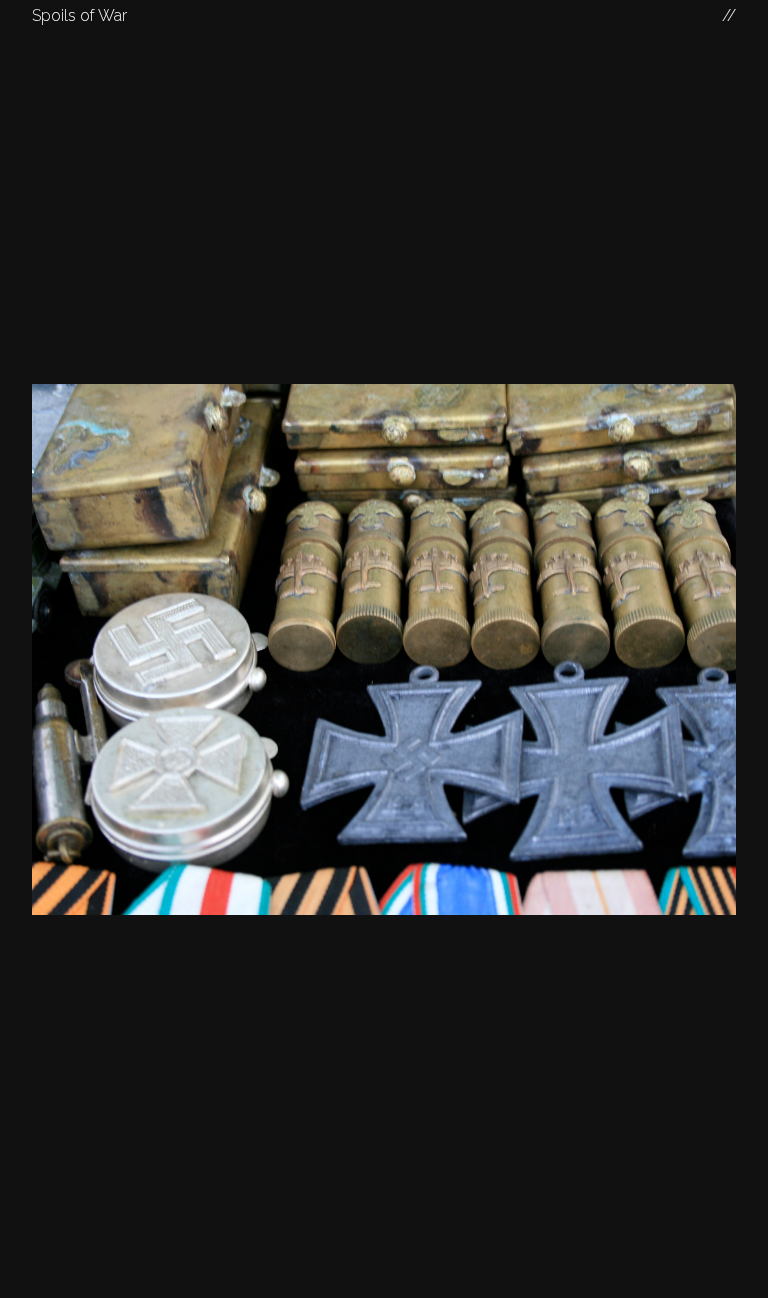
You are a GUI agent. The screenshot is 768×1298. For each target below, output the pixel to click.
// (729, 15)
